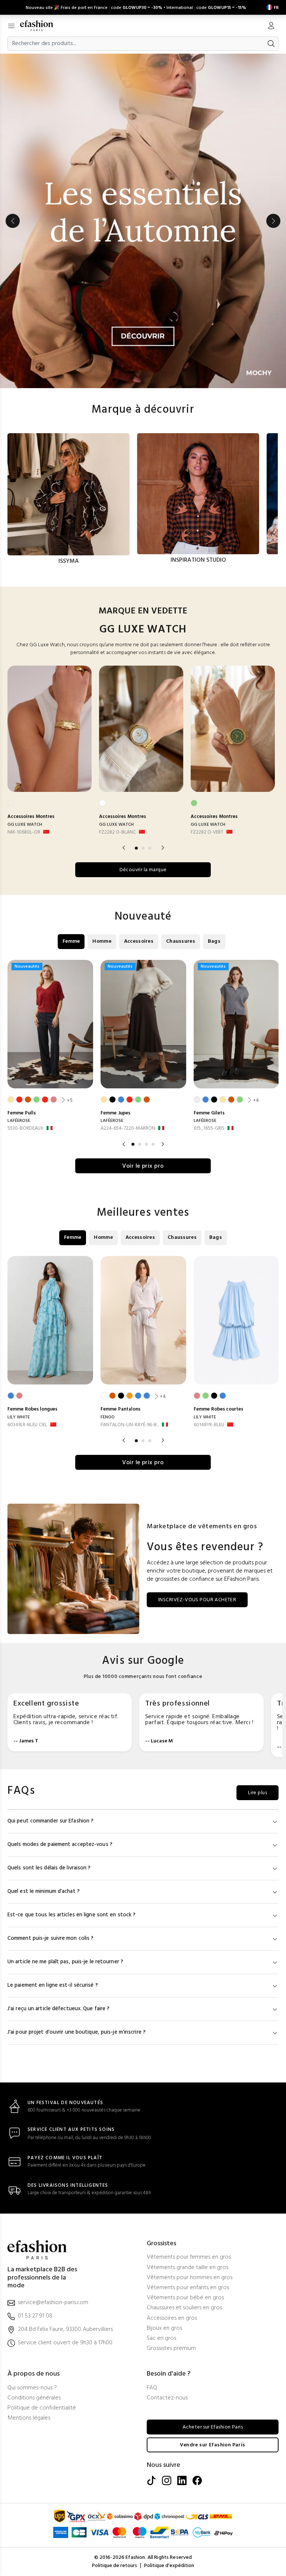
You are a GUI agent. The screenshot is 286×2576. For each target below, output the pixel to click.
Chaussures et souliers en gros (184, 2308)
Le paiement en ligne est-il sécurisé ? (53, 1985)
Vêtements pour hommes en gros (190, 2278)
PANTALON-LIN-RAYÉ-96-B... (130, 1425)
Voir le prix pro (143, 1166)
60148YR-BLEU (209, 1425)
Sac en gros (161, 2339)
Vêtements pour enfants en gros (188, 2288)
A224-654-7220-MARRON (128, 1128)
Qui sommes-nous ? (32, 2388)
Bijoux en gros (164, 2328)
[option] (143, 221)
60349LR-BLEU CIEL (27, 1425)
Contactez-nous (167, 2398)
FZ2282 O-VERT (207, 832)
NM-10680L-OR (24, 832)
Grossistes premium (171, 2349)
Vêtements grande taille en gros (188, 2268)
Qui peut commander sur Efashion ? (50, 1821)
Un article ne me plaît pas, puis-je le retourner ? (65, 1962)
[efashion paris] (40, 26)
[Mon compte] (271, 26)
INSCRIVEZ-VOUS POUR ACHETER (197, 1600)
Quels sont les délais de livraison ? (49, 1868)
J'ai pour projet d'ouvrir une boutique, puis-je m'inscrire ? (77, 2032)
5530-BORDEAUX (26, 1128)
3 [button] (150, 848)
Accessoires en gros (172, 2318)
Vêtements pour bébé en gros (185, 2298)
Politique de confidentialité (42, 2408)
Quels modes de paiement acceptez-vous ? (60, 1845)
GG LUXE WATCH (25, 825)
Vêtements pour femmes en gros (189, 2257)
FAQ (152, 2388)
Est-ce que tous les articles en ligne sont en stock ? (71, 1915)
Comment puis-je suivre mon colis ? (50, 1939)
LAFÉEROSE (19, 1121)
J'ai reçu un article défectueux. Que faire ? (58, 2009)
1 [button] (136, 848)
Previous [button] (13, 221)
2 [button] (143, 848)
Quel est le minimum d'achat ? (44, 1892)
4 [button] (153, 1144)
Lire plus (258, 1793)
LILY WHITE (19, 1417)
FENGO (108, 1417)
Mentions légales (29, 2418)
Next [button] (273, 221)
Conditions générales (34, 2398)
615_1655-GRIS (209, 1128)
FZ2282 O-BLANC (117, 832)
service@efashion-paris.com (53, 2303)
